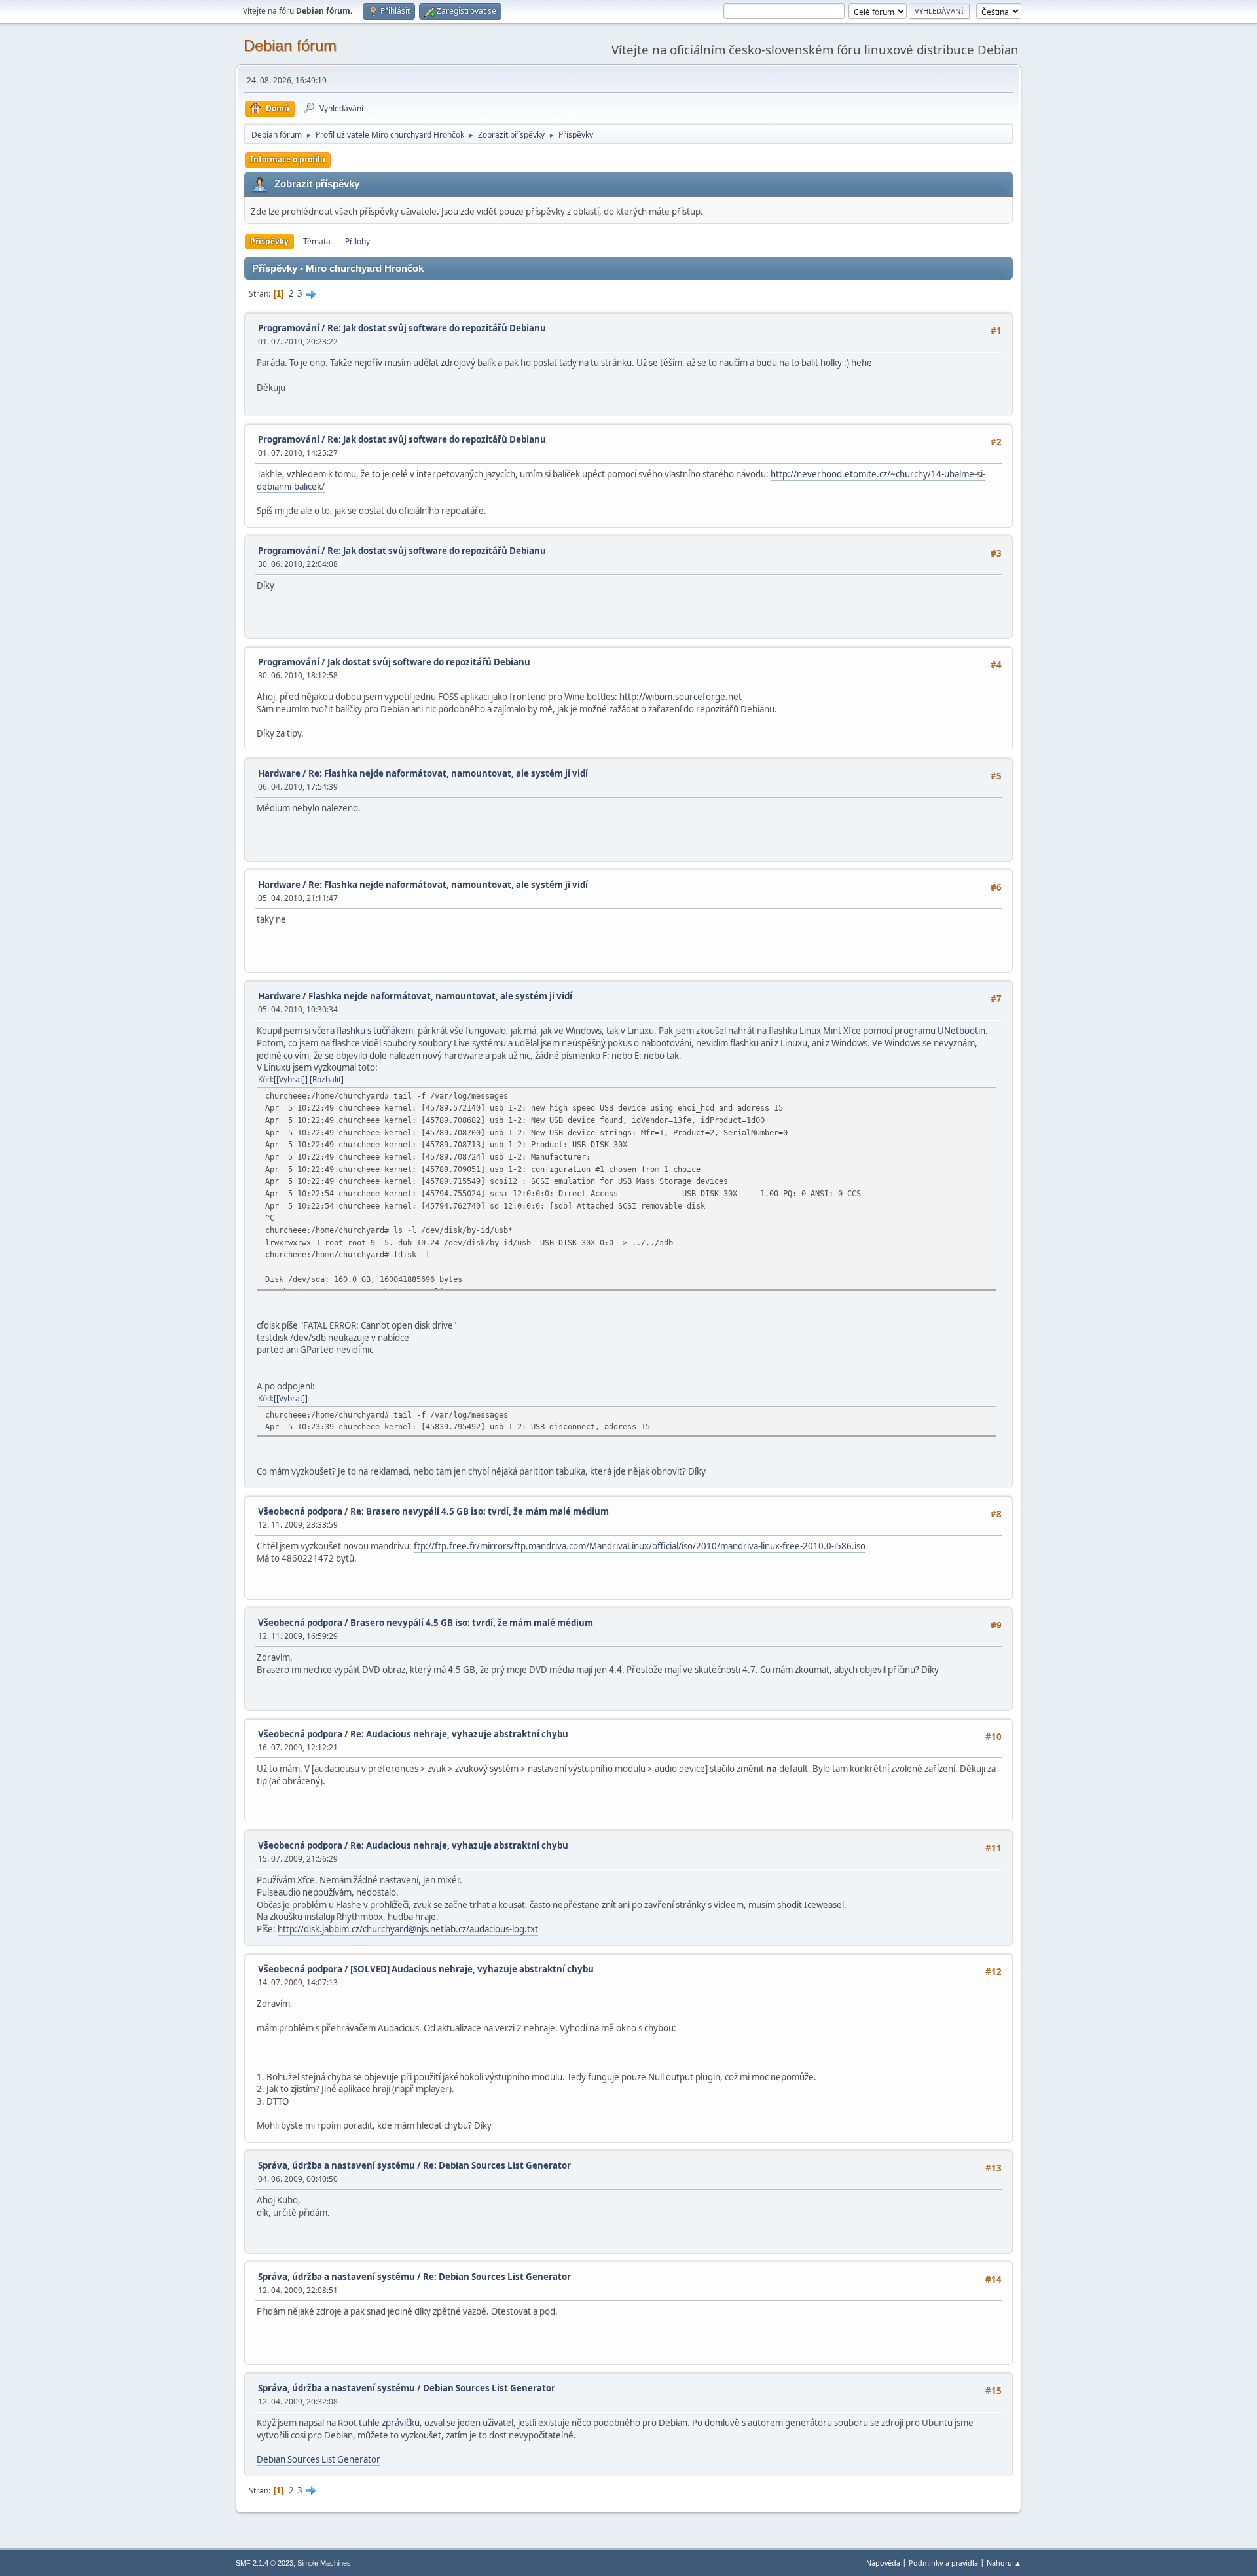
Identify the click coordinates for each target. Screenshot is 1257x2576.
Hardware (279, 773)
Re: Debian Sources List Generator (497, 2165)
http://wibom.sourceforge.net (681, 697)
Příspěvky (269, 241)
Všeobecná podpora (300, 1511)
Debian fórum (290, 46)
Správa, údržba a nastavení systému (337, 2165)
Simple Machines (324, 2563)
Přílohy (357, 241)
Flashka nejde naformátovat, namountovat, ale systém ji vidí (440, 996)
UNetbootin (961, 1031)
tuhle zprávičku (389, 2423)
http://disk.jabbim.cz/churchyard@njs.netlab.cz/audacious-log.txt (408, 1929)
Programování (289, 328)
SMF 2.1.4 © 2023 (264, 2563)
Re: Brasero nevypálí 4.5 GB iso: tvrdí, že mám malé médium (480, 1511)
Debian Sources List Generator (489, 2388)
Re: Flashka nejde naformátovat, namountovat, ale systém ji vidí (448, 773)
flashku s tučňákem (375, 1031)
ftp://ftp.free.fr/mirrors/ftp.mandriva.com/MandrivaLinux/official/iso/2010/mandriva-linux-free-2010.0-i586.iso (640, 1546)
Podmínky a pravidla (943, 2563)
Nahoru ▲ (1004, 2563)
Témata (317, 241)
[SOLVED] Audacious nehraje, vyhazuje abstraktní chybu (472, 1969)
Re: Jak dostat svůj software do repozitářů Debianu (437, 328)
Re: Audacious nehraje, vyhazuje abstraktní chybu (459, 1734)
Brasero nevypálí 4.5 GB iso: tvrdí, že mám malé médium (472, 1623)
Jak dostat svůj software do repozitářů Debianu (429, 662)
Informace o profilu (288, 159)
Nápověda (883, 2563)
